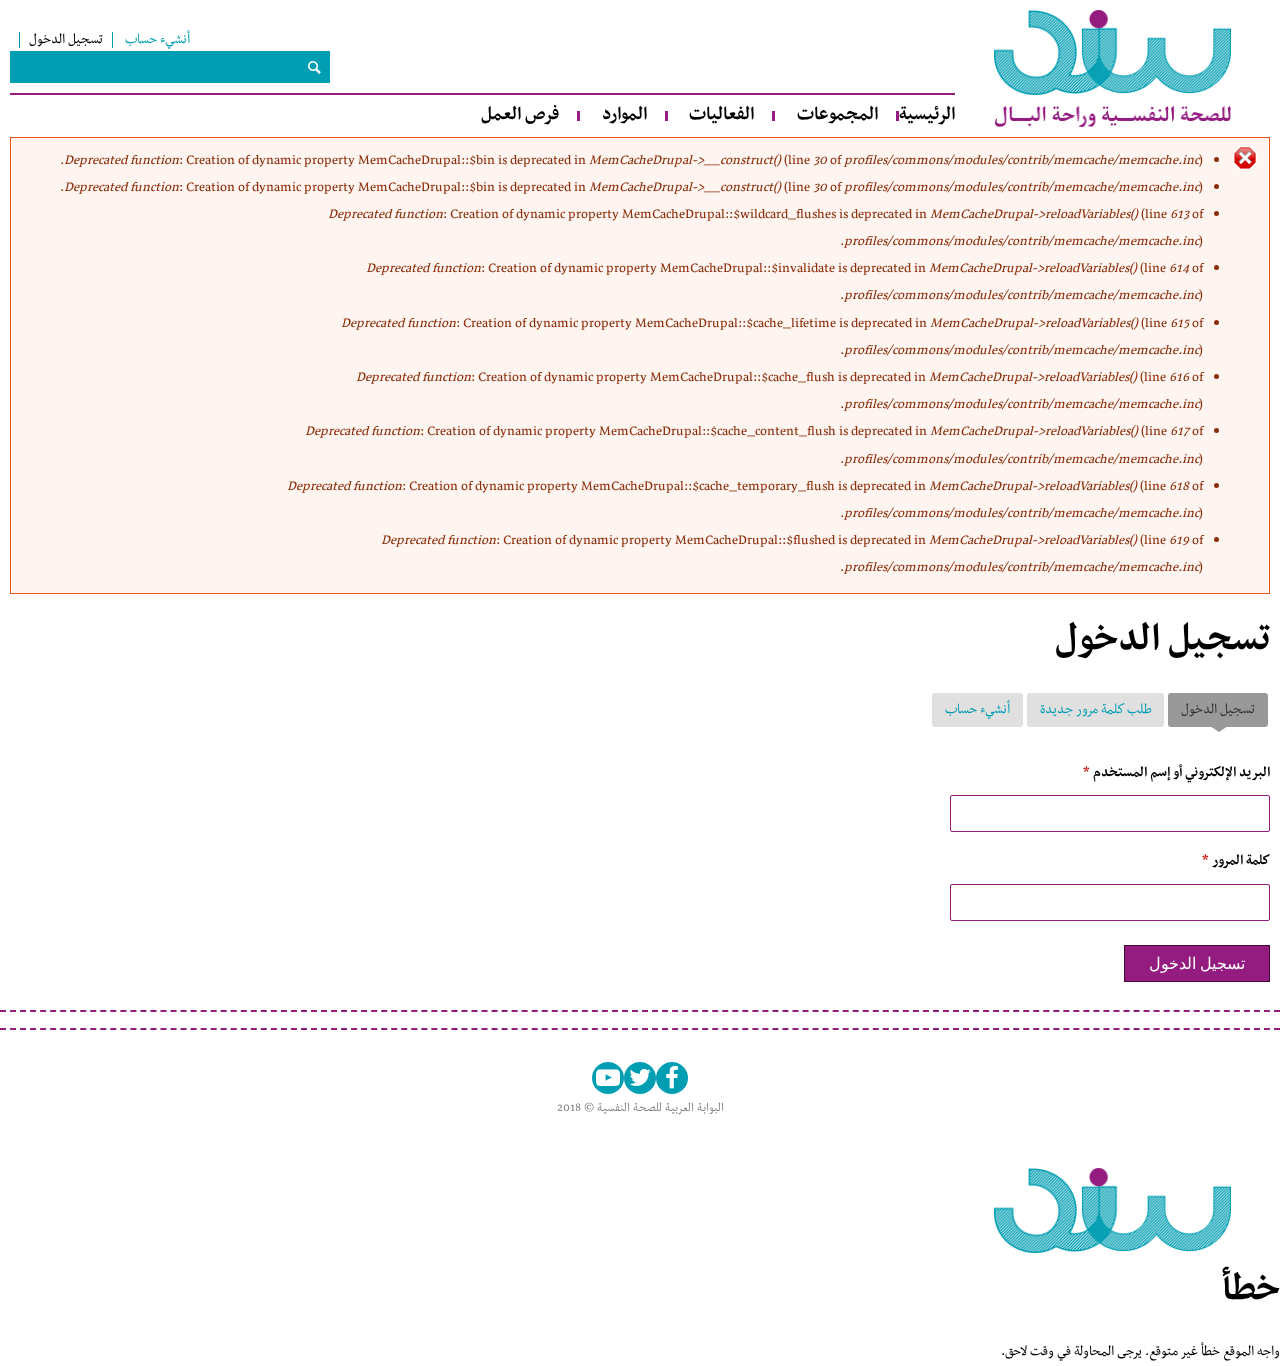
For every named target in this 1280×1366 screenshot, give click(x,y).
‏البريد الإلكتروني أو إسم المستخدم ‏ (1176, 773)
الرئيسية (927, 115)
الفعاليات (721, 115)
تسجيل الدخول (66, 40)
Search (314, 67)
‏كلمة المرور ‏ (1236, 861)
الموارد (624, 115)
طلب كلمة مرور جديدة (1096, 710)
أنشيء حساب (157, 40)
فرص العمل (520, 115)
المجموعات (837, 115)
